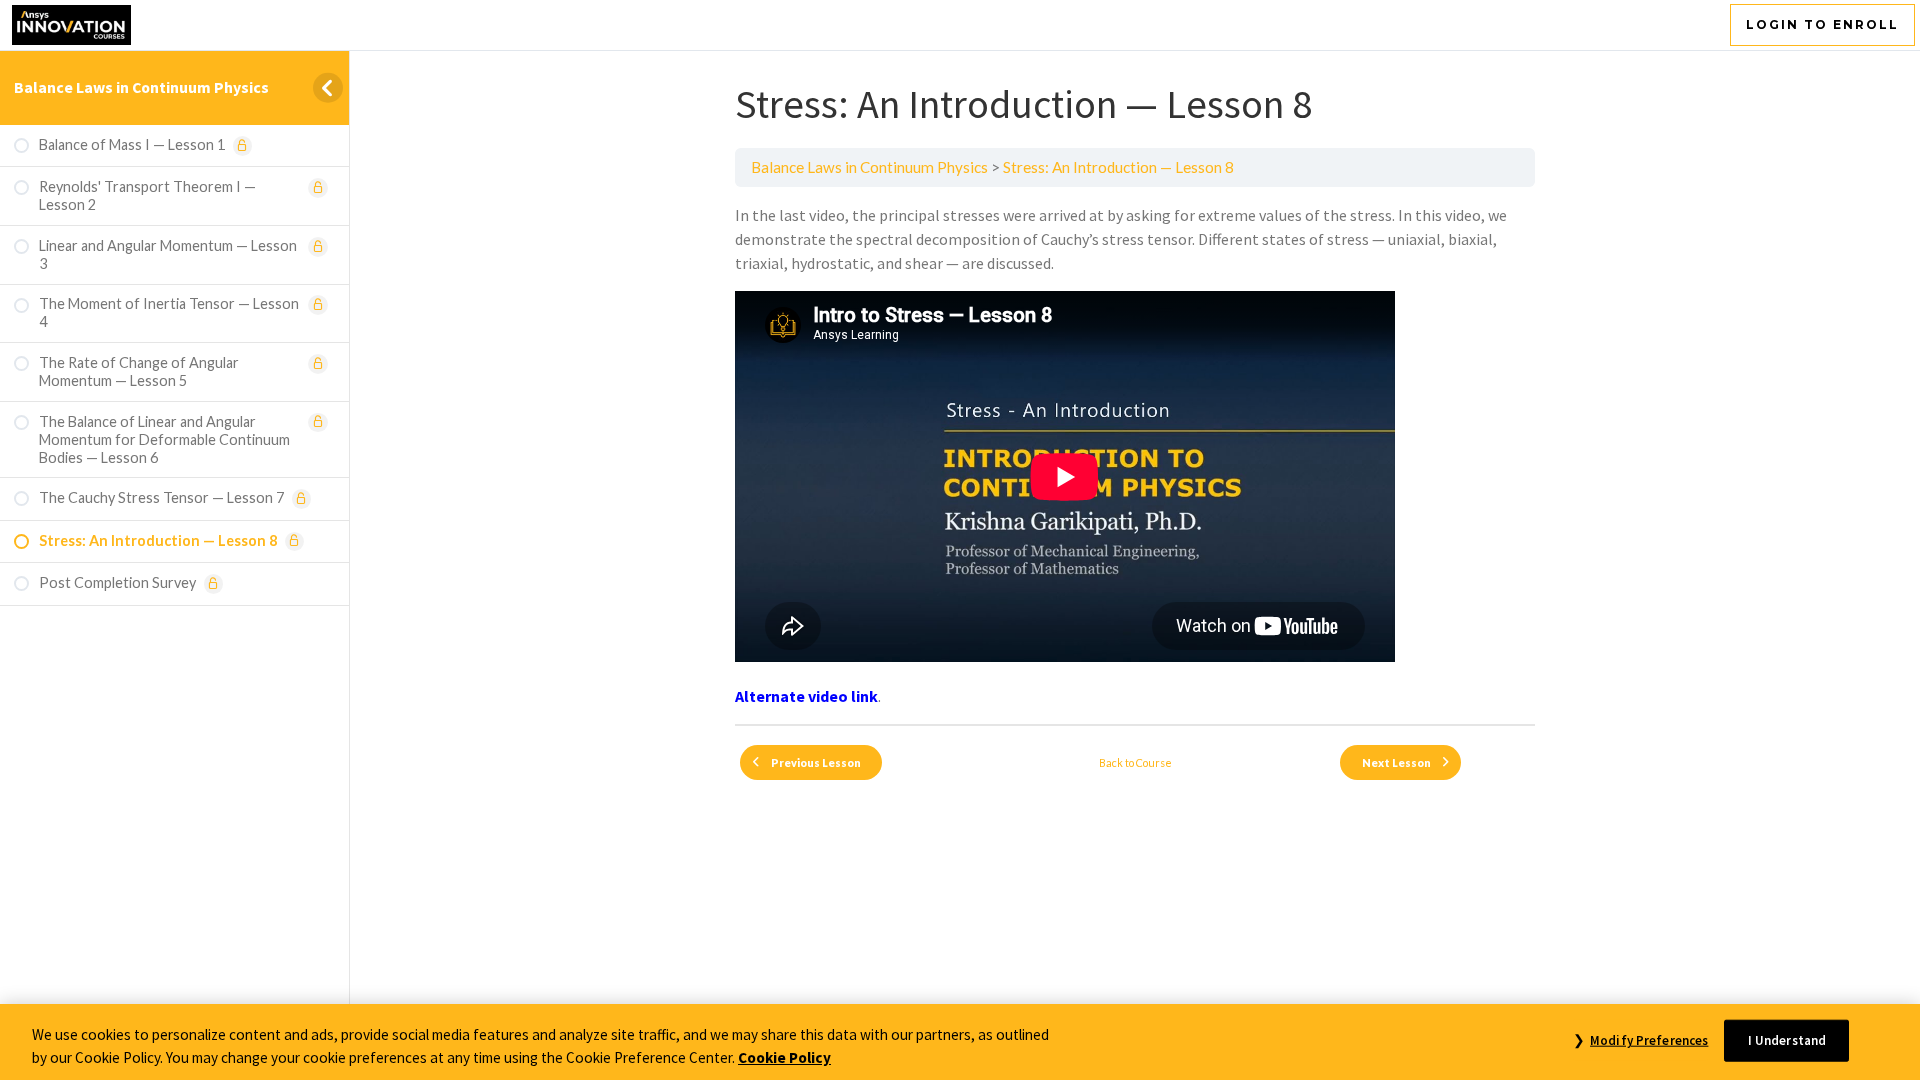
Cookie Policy (784, 1057)
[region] (960, 1042)
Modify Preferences (1649, 1040)
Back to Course (1135, 762)
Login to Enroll (1822, 24)
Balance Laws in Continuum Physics (141, 87)
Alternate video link (806, 696)
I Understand (1787, 1040)
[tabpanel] (1135, 455)
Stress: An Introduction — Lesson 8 (1118, 167)
